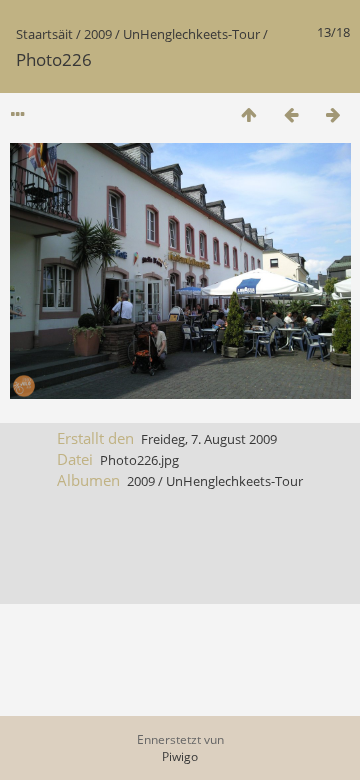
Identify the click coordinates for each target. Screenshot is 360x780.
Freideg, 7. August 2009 (209, 439)
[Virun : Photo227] (333, 114)
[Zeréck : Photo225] (291, 114)
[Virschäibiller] (249, 114)
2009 (98, 34)
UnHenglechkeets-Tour (191, 34)
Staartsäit (44, 34)
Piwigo (180, 756)
